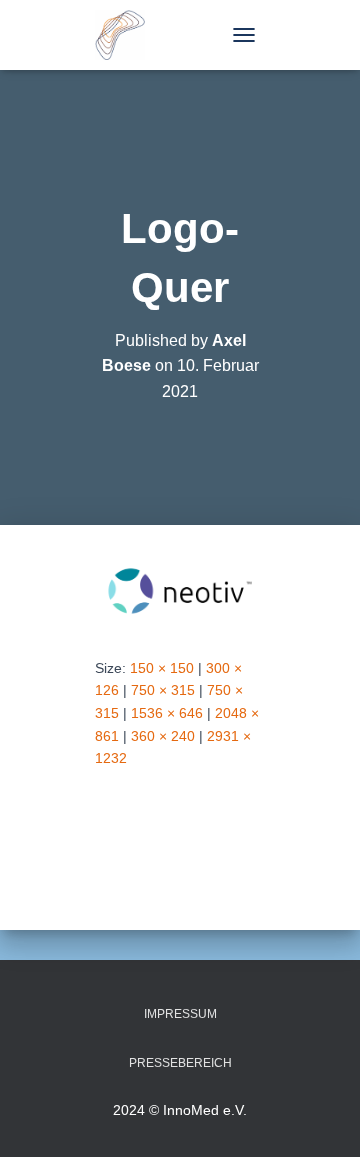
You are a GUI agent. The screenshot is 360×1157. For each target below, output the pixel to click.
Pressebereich (180, 1063)
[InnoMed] (127, 35)
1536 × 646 (167, 713)
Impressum (180, 1014)
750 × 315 (163, 690)
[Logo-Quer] (180, 590)
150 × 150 (162, 668)
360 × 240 (163, 736)
